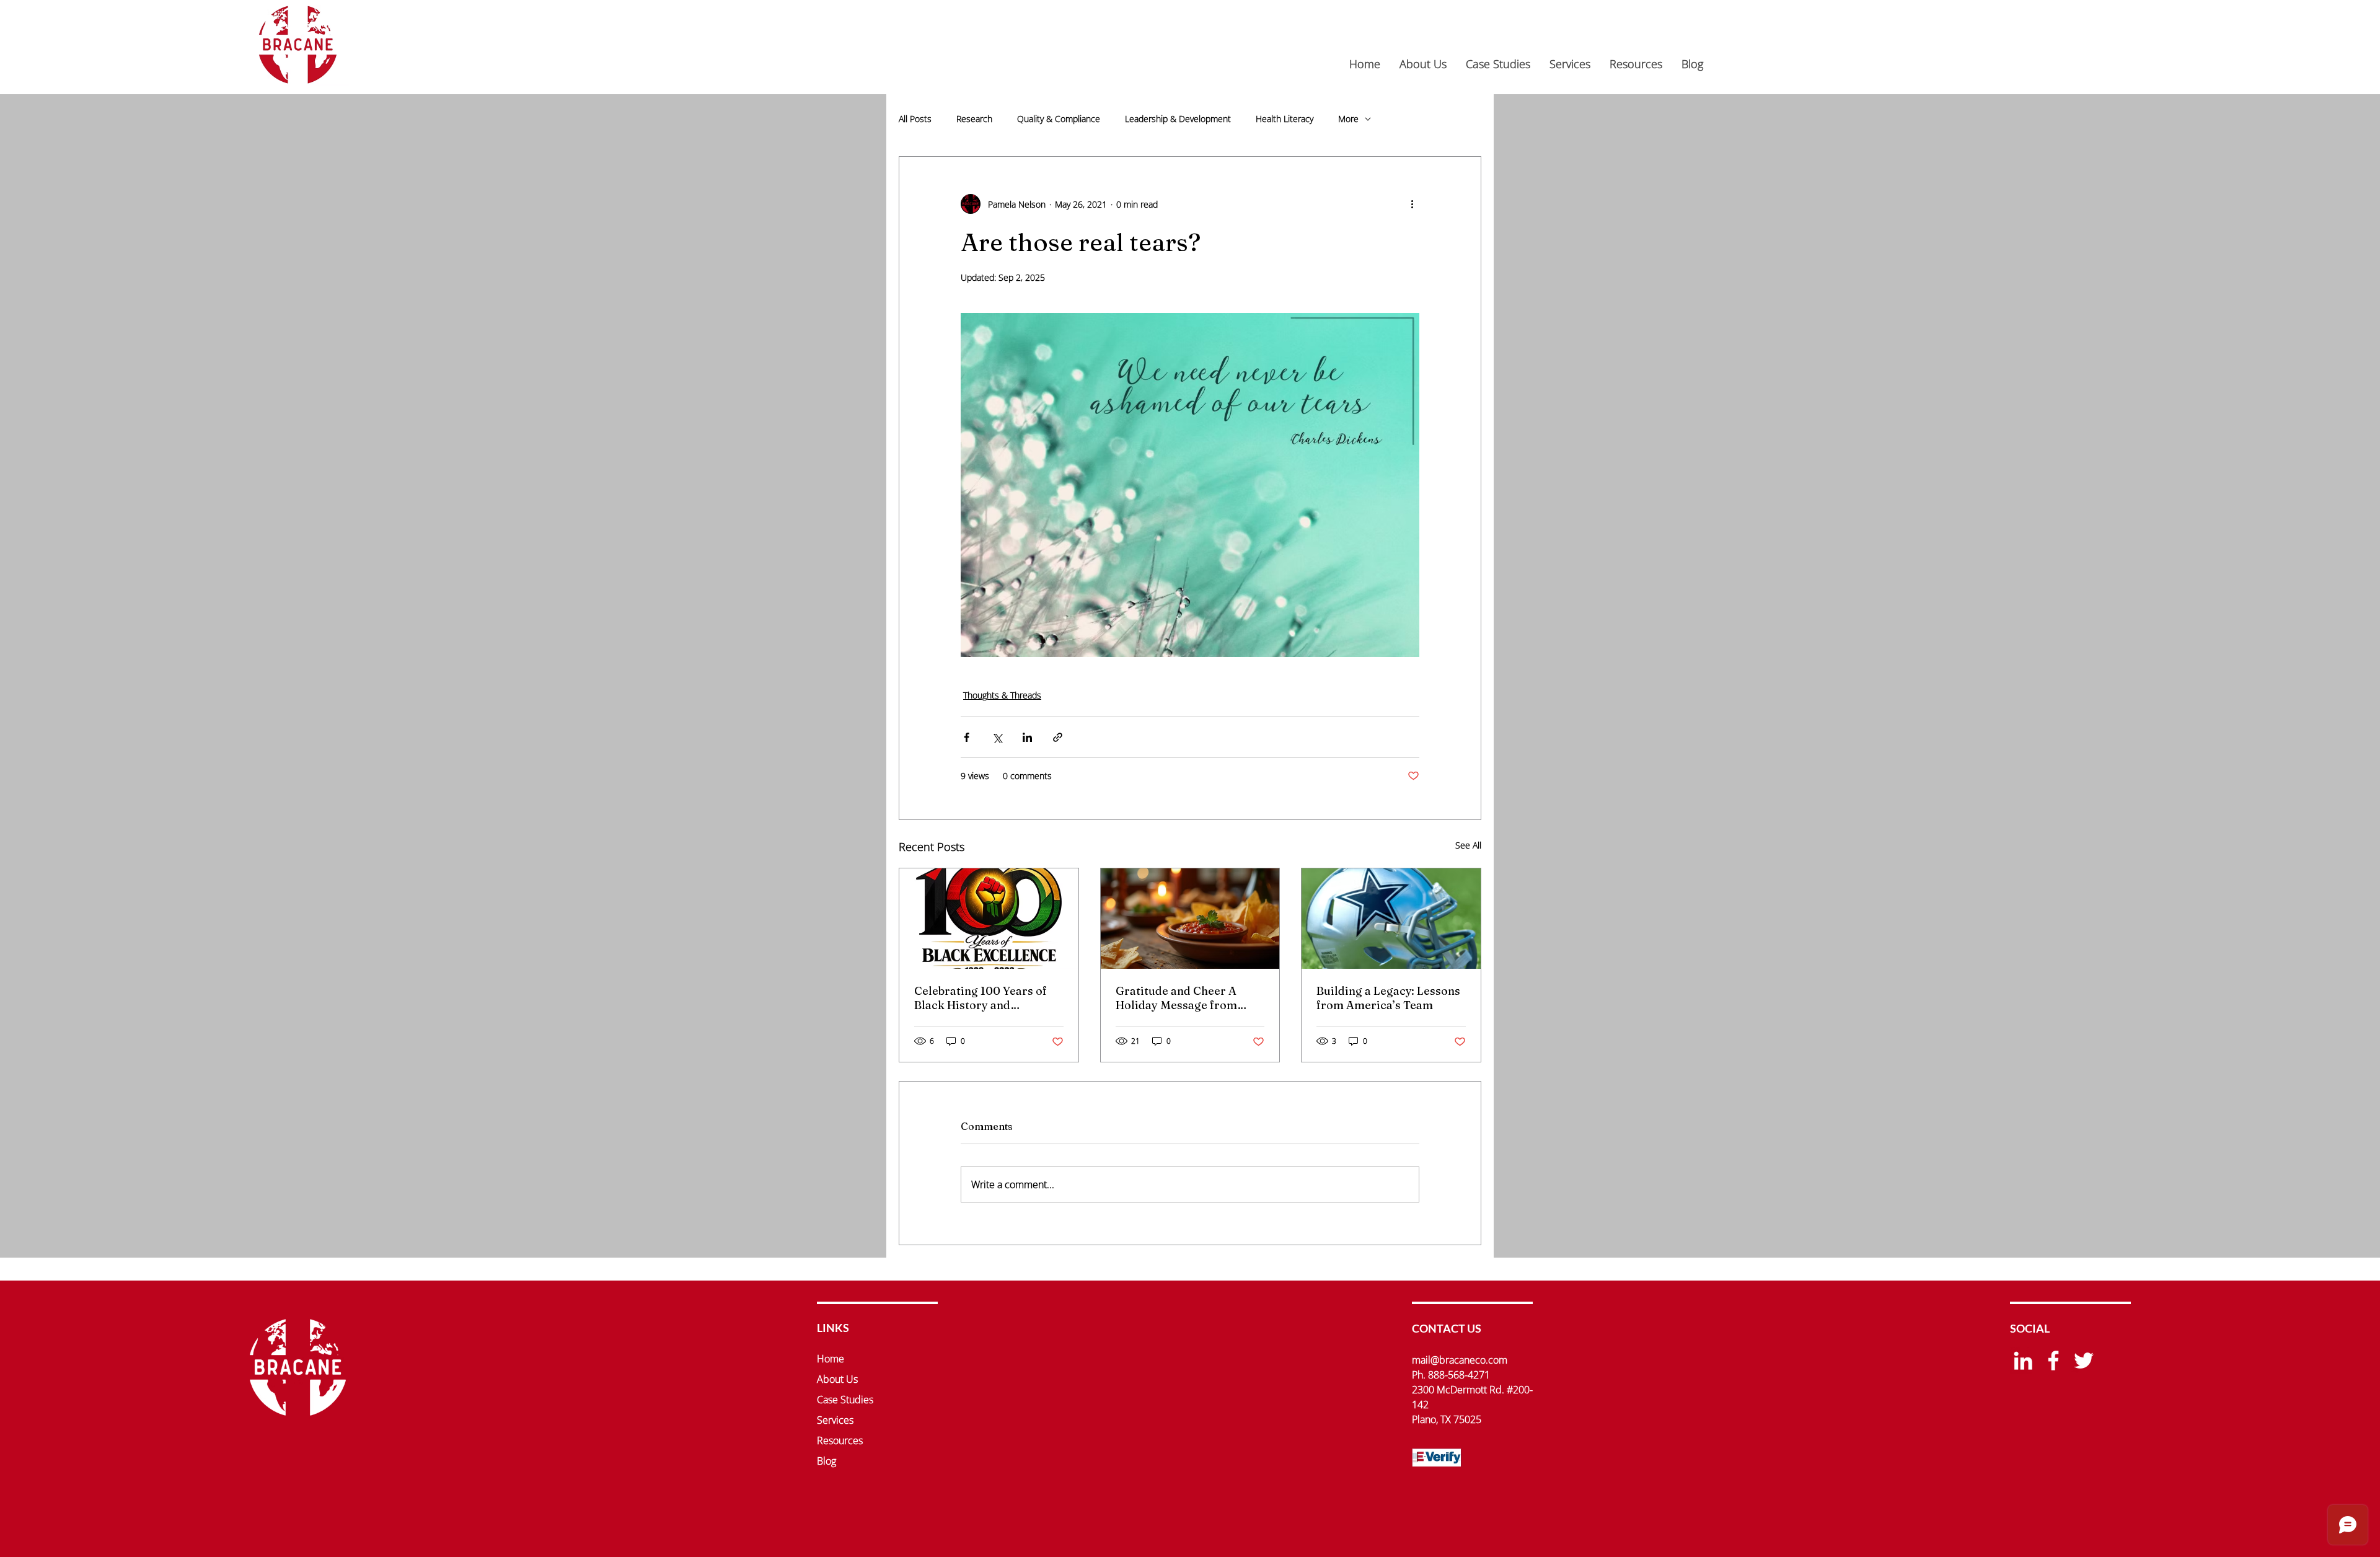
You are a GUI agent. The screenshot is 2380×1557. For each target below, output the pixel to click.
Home (831, 1359)
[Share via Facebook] (967, 737)
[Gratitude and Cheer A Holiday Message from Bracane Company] (1190, 919)
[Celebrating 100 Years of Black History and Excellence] (989, 919)
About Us (837, 1379)
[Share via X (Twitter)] (997, 737)
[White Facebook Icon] (2053, 1361)
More (1348, 119)
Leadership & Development (1178, 119)
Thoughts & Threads (1002, 695)
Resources (840, 1440)
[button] (1570, 64)
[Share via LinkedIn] (1027, 737)
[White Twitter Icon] (2084, 1361)
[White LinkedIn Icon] (2023, 1361)
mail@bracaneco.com (1460, 1360)
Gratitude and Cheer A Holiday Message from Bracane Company (1176, 998)
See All (1468, 845)
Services (835, 1420)
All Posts (915, 119)
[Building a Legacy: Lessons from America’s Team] (1391, 919)
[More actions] (1412, 204)
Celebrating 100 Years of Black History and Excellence (981, 998)
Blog (826, 1461)
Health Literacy (1285, 119)
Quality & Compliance (1059, 119)
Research (974, 119)
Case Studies (845, 1400)
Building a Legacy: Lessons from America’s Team (1388, 998)
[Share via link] (1058, 737)
